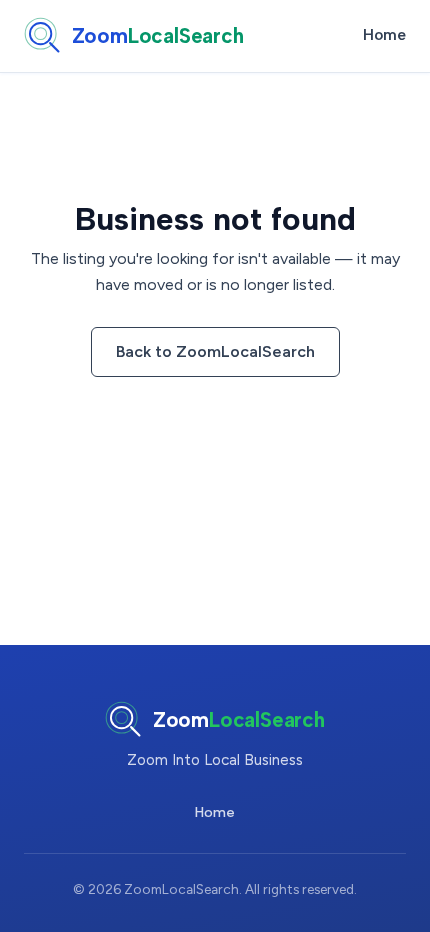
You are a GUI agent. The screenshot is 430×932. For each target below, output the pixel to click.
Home (384, 35)
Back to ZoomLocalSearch (215, 351)
